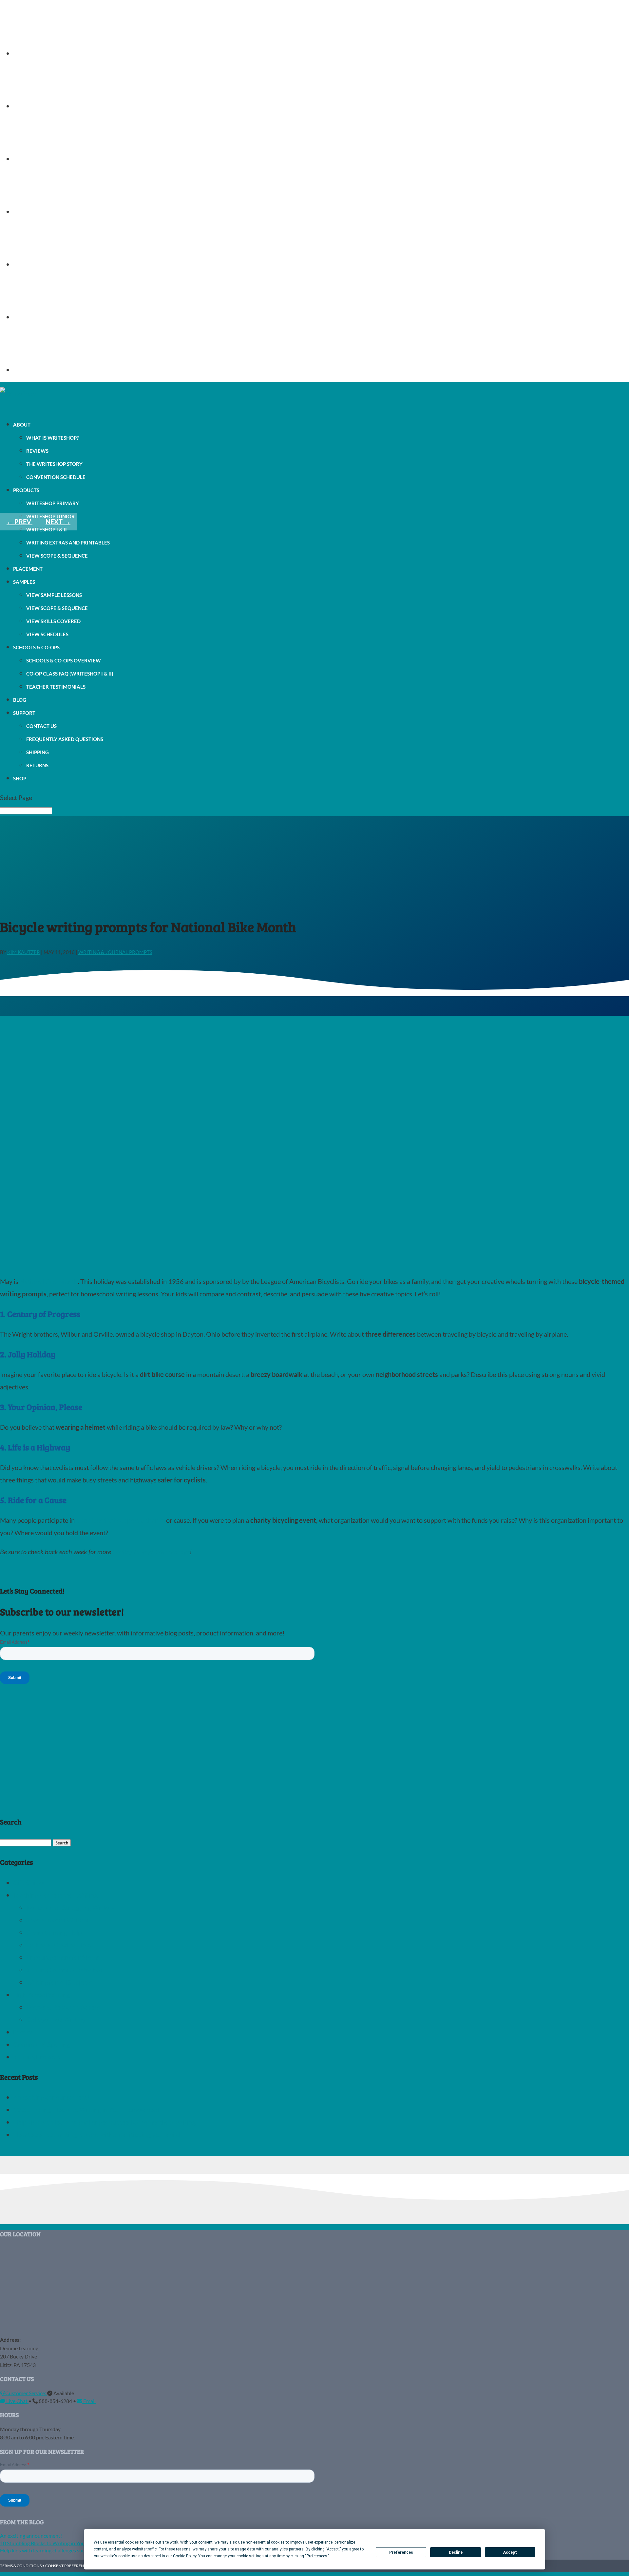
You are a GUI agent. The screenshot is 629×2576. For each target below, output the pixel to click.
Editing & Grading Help (59, 1945)
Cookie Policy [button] (185, 2556)
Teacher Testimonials (56, 687)
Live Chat (17, 2401)
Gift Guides (29, 1882)
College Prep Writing (56, 2019)
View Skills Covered (53, 621)
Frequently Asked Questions (65, 739)
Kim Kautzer (24, 952)
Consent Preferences (68, 2566)
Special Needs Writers (57, 1920)
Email (89, 2401)
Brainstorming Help (54, 1932)
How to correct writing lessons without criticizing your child (96, 2134)
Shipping (38, 752)
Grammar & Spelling (41, 2044)
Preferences (401, 2552)
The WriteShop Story (54, 464)
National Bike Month (49, 1281)
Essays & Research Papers (63, 2007)
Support (24, 713)
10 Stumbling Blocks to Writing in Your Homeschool (86, 2109)
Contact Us (41, 726)
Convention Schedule (56, 477)
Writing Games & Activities (64, 1970)
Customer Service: (26, 2393)
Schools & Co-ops (36, 647)
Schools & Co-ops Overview (64, 660)
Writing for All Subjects (59, 1982)
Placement (28, 569)
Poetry (23, 2032)
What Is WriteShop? (52, 438)
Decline (456, 2552)
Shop (20, 778)
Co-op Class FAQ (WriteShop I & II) (70, 674)
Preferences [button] (317, 2556)
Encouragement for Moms (63, 1957)
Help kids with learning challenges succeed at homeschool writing (104, 2122)
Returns (37, 765)
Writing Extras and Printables (68, 543)
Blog (20, 700)
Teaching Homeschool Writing (55, 1895)
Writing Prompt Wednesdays (151, 1552)
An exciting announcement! (51, 2097)
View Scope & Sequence (57, 556)
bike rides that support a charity (120, 1520)
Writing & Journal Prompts (115, 952)
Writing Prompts (37, 2057)
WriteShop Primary (53, 503)
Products (26, 490)
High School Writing (41, 1994)
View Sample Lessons (54, 595)
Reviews (37, 451)
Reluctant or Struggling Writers (70, 1907)
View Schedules (47, 634)
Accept (510, 2552)
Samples (24, 582)
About (22, 425)
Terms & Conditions (21, 2566)
